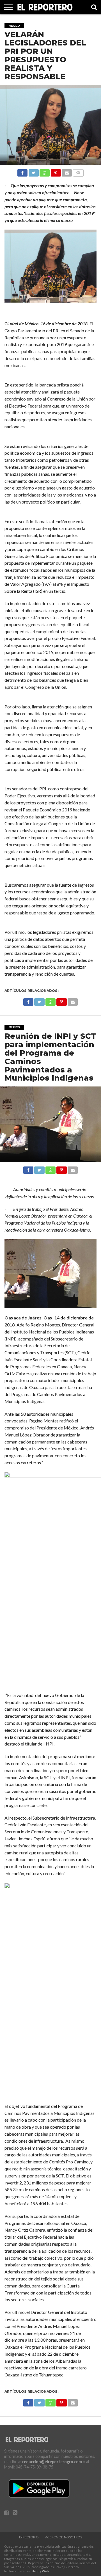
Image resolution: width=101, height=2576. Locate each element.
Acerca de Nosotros (64, 2537)
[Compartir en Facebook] (22, 171)
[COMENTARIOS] (78, 171)
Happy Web (40, 2571)
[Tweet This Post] (33, 171)
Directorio (29, 2537)
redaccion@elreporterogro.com (52, 2462)
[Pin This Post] (56, 171)
